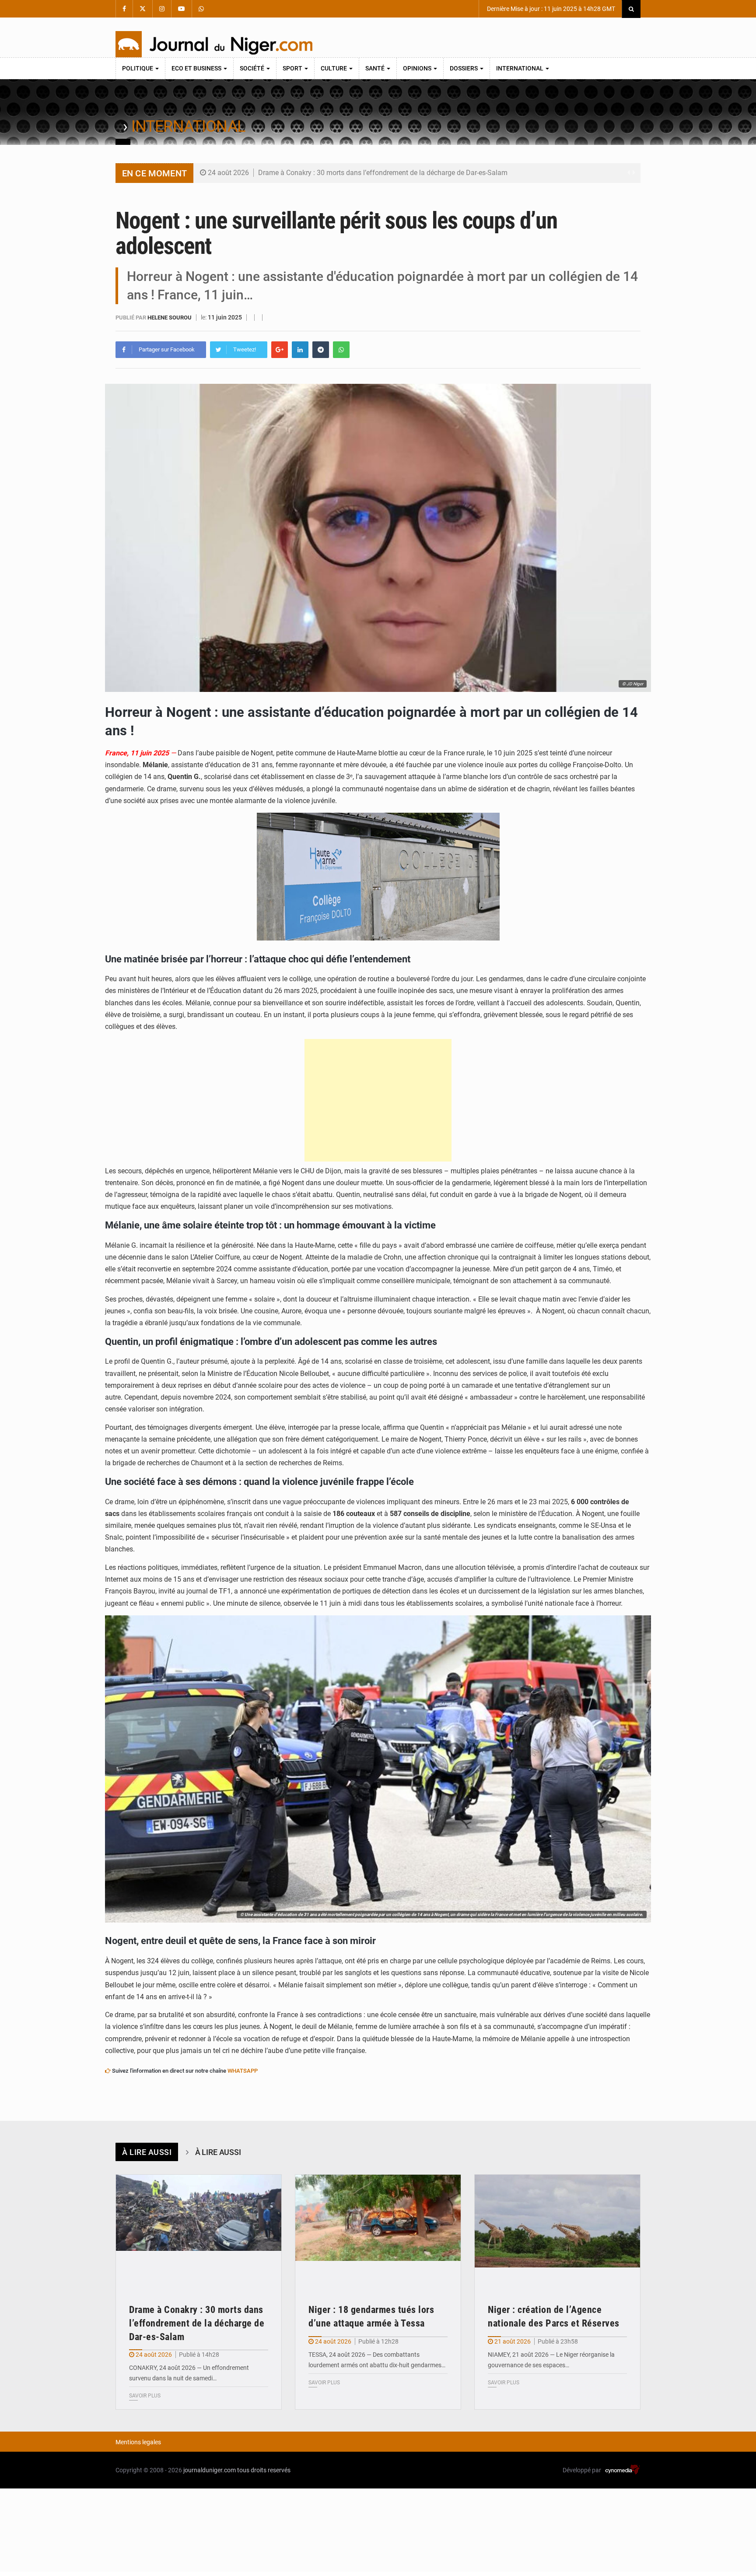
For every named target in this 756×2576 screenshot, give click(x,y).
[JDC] (214, 44)
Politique (138, 68)
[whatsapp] (341, 350)
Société (253, 68)
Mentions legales (138, 2442)
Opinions (418, 68)
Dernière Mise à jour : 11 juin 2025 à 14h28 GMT (550, 9)
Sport (293, 68)
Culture (334, 68)
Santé (376, 68)
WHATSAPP (243, 2071)
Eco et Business (197, 68)
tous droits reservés (264, 2470)
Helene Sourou (170, 318)
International (520, 68)
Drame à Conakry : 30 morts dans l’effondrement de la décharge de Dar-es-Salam (383, 173)
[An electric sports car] (199, 2230)
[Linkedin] (300, 350)
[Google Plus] (280, 350)
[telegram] (321, 350)
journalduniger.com (210, 2470)
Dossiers (464, 68)
